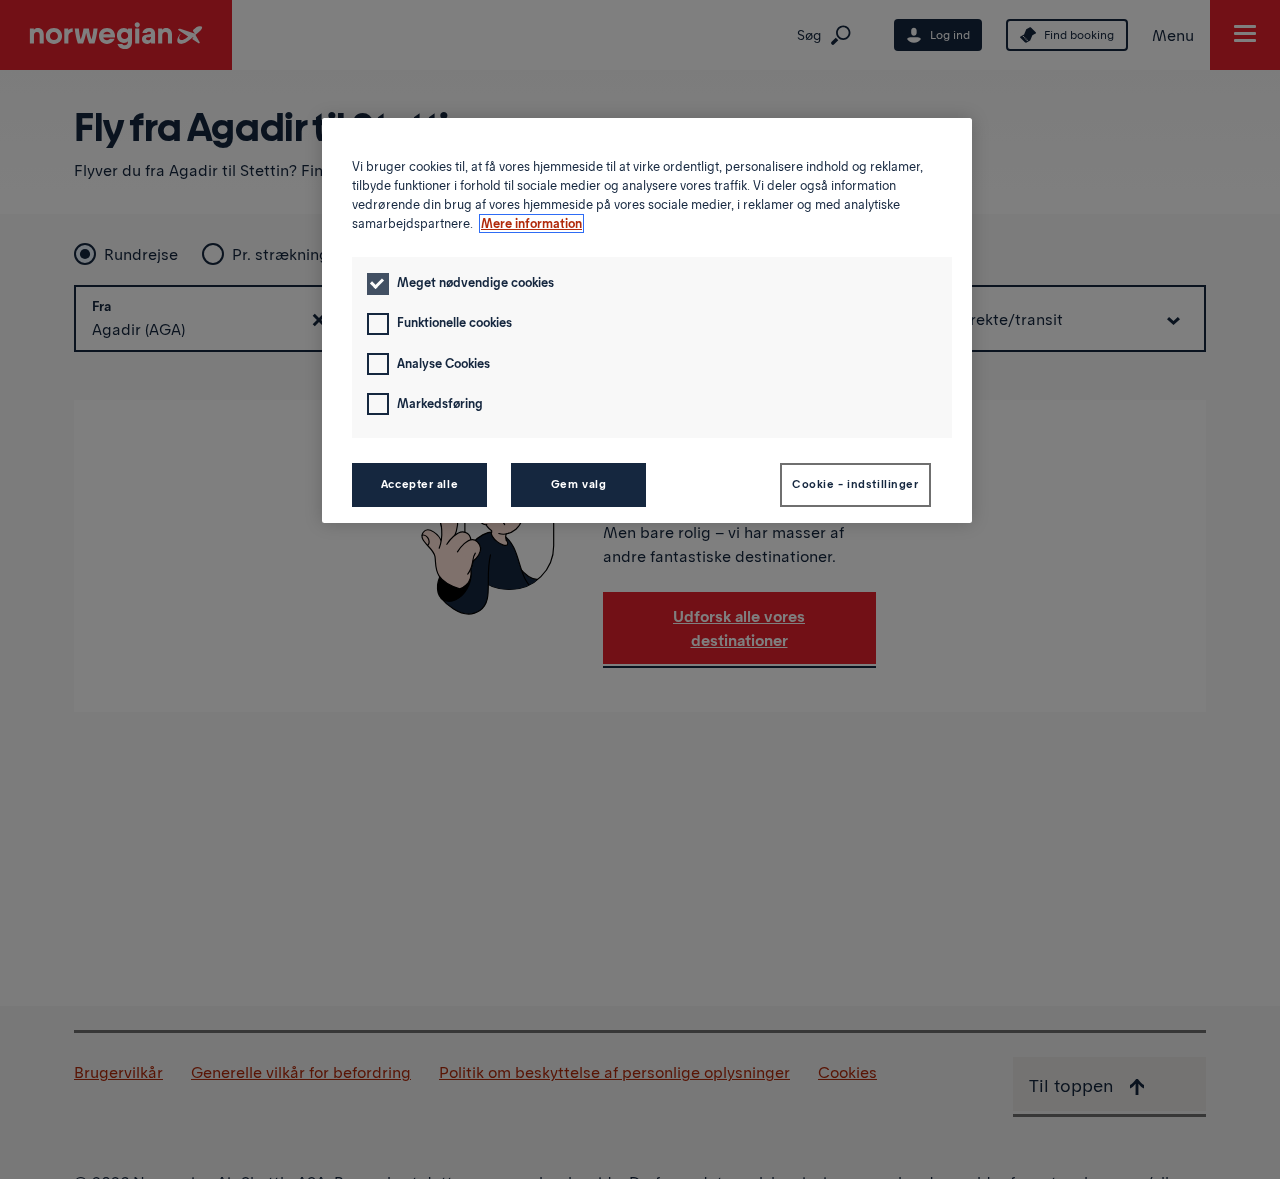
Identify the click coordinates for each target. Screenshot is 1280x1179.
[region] (647, 320)
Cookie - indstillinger (855, 484)
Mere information (531, 223)
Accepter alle (419, 484)
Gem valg (579, 484)
